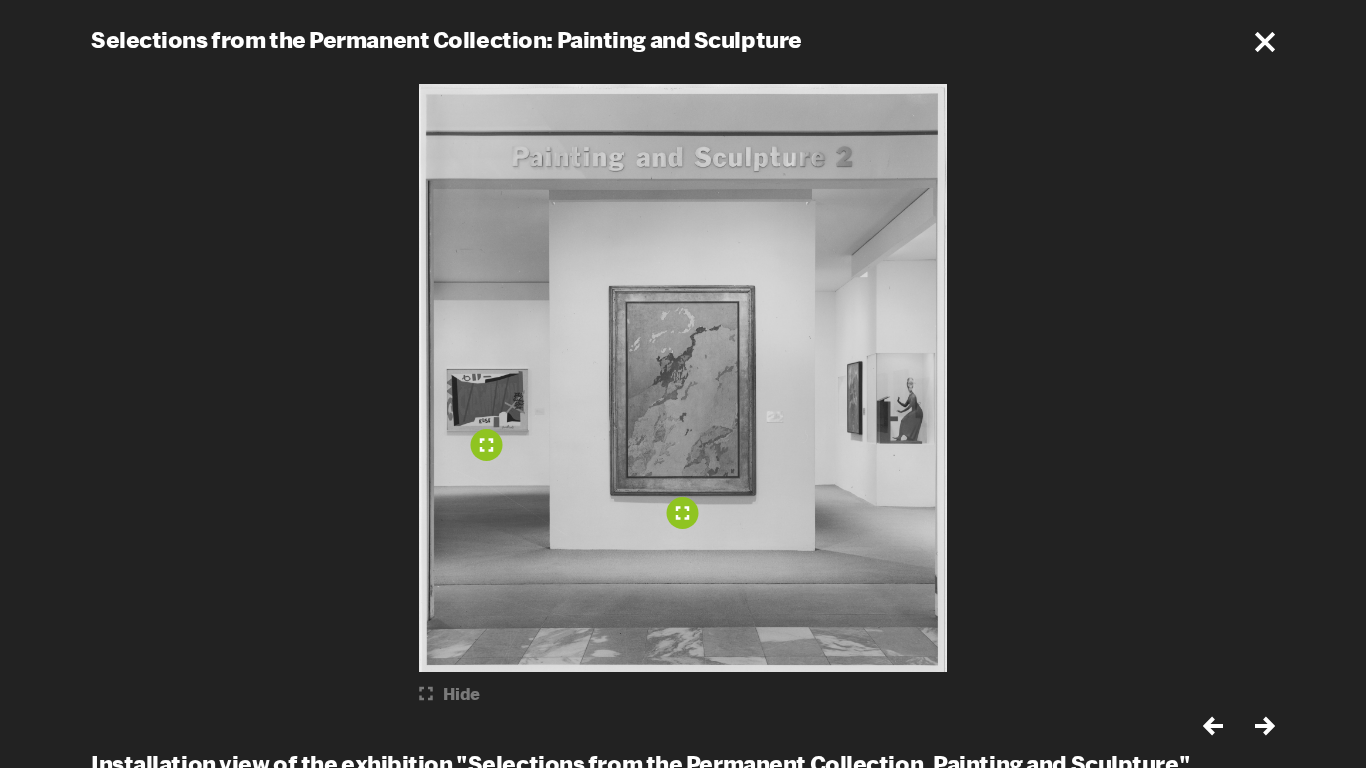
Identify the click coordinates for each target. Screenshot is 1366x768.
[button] (1265, 42)
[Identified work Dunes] (683, 513)
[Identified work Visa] (487, 445)
